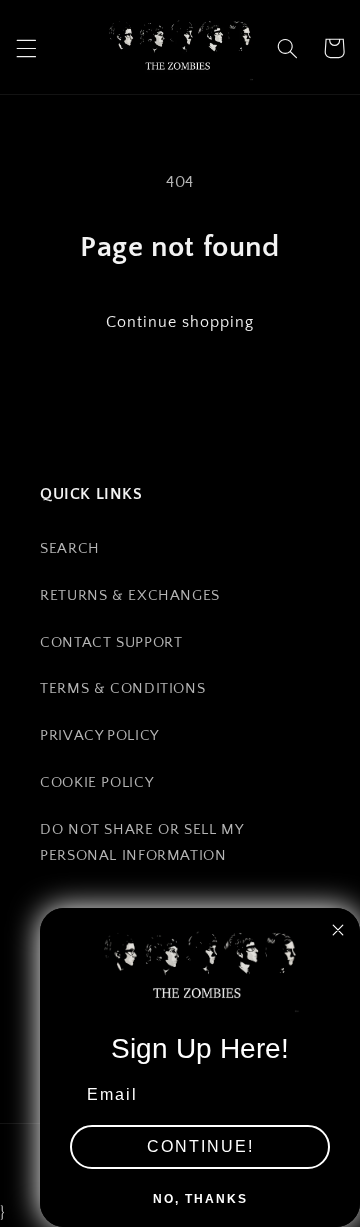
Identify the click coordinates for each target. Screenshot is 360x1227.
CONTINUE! (200, 1146)
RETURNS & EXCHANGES (130, 596)
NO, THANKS (200, 1199)
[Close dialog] (338, 930)
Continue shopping (180, 322)
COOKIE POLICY (96, 783)
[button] (26, 48)
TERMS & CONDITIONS (122, 689)
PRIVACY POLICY (99, 736)
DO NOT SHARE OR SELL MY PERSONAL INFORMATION (141, 843)
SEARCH (70, 549)
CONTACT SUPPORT (111, 643)
